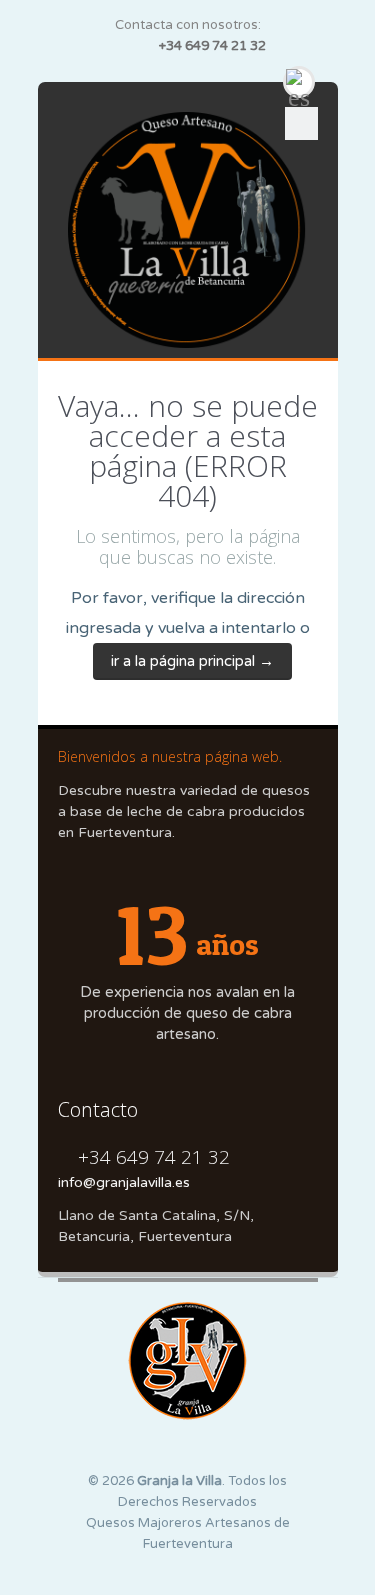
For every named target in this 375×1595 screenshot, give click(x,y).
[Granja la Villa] (188, 230)
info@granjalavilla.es (124, 1182)
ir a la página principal (192, 661)
